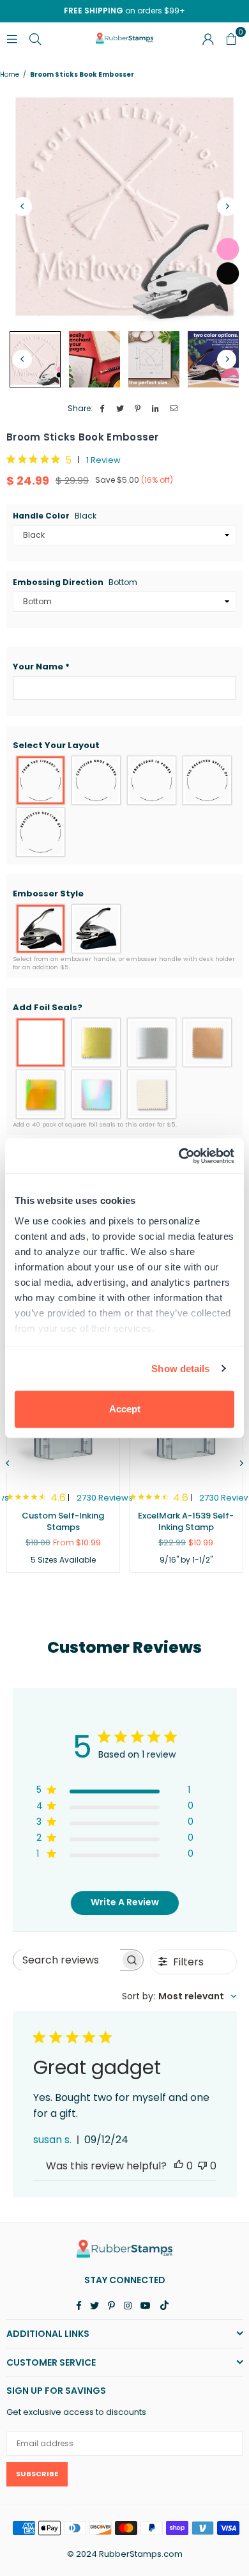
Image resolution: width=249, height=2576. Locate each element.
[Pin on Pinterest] (138, 409)
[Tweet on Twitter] (120, 409)
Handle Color (55, 516)
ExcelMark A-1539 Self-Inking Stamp (186, 1521)
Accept (125, 1409)
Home (10, 75)
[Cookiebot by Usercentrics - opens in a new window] (179, 1156)
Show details (180, 1369)
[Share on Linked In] (156, 409)
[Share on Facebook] (102, 409)
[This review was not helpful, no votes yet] (202, 2166)
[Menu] (12, 38)
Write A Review (125, 1902)
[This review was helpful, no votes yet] (179, 2166)
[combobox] (179, 1996)
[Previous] (22, 207)
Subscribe (37, 2474)
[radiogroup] (124, 806)
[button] (124, 667)
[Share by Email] (174, 409)
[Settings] (208, 38)
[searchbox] (67, 1960)
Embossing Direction (75, 582)
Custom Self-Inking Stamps (63, 1521)
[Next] (227, 207)
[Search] (35, 38)
